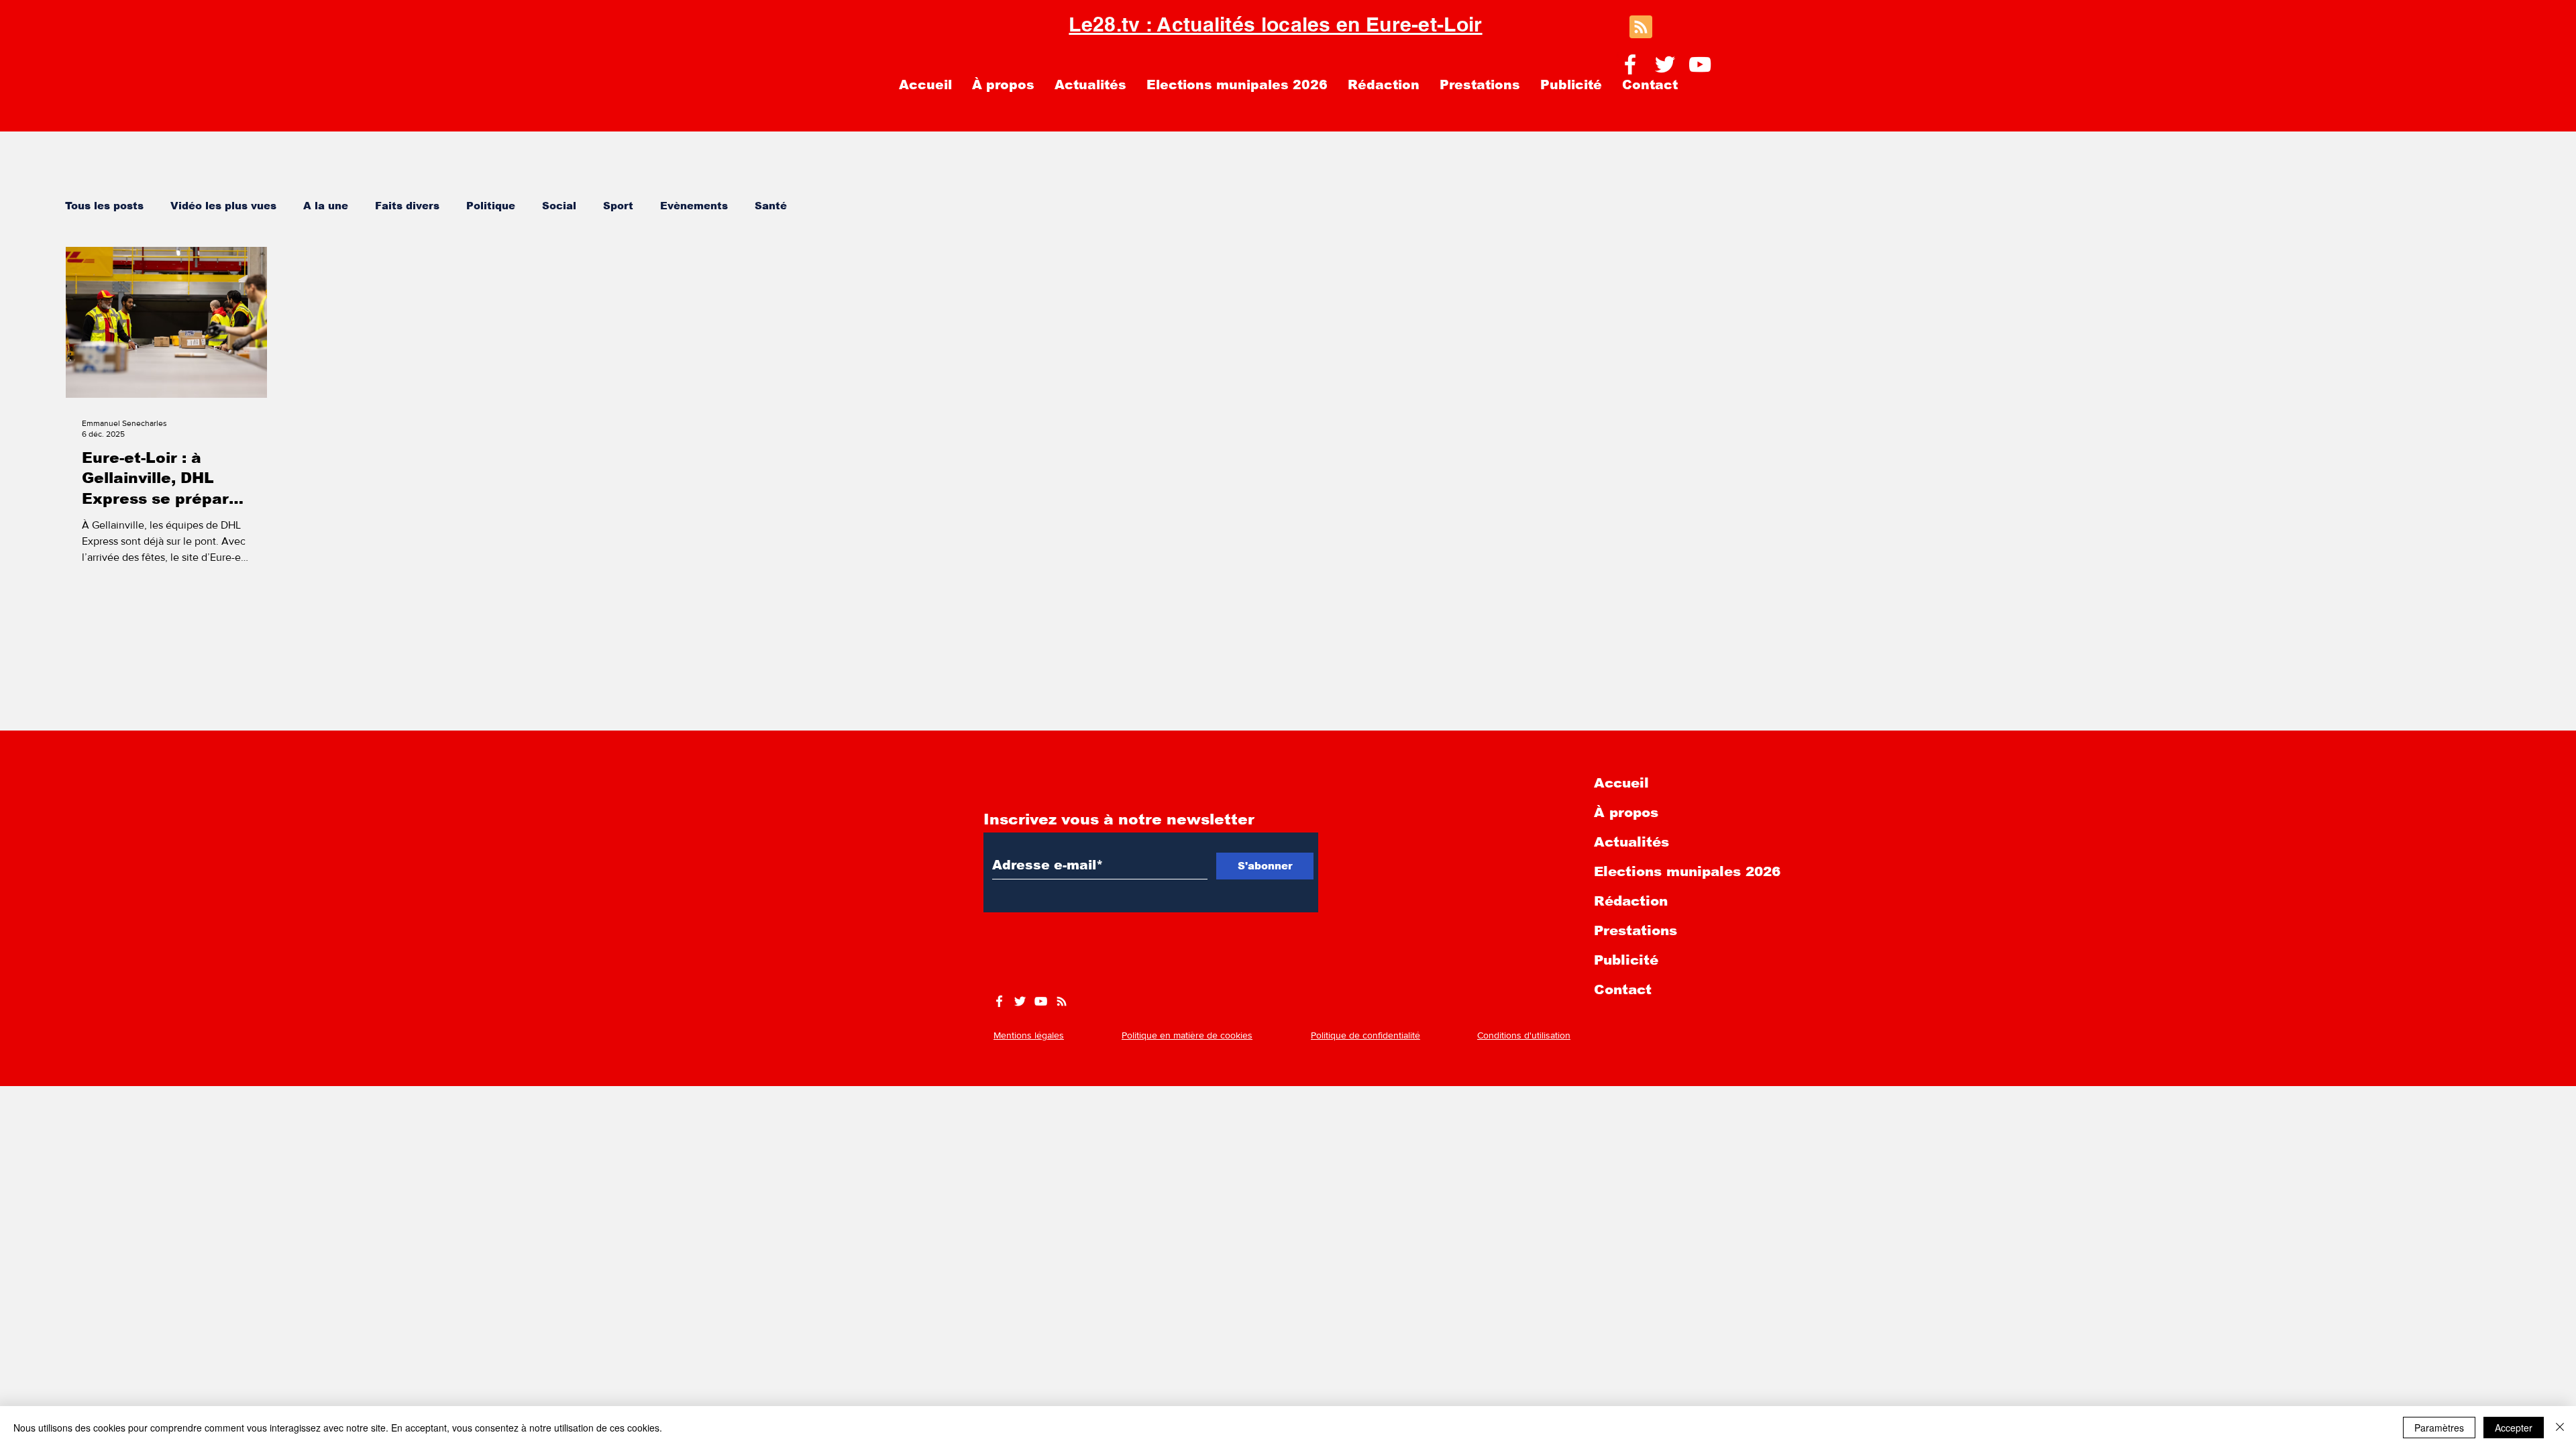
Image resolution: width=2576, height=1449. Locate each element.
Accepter (2514, 1428)
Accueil (1621, 783)
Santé (771, 206)
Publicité (1626, 960)
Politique (491, 206)
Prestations (1635, 930)
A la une (326, 206)
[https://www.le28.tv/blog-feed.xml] (1062, 1001)
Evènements (694, 206)
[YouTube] (1700, 64)
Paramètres (2439, 1428)
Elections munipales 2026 (1687, 871)
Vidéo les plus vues (223, 206)
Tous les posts (104, 206)
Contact (1623, 989)
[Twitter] (1665, 64)
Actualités (1631, 842)
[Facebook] (1630, 64)
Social (559, 206)
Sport (618, 206)
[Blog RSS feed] (1641, 28)
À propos (1626, 812)
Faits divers (407, 206)
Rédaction (1631, 901)
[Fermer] (2560, 1428)
